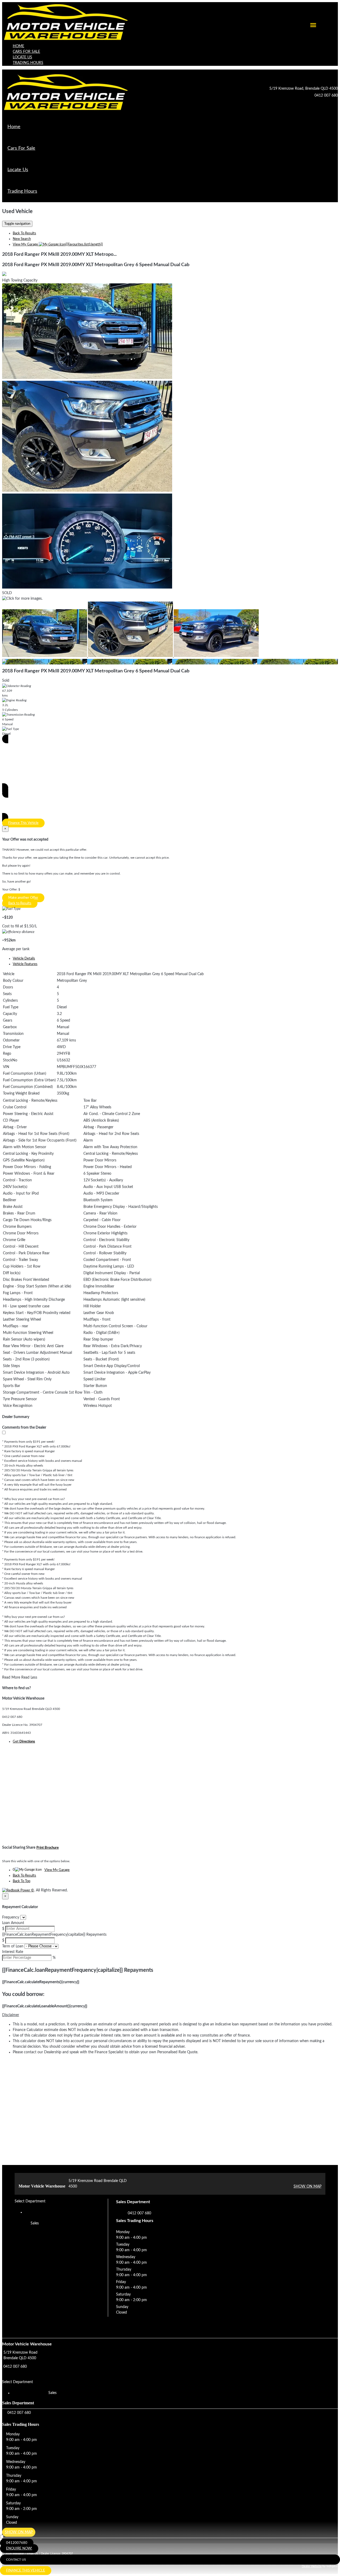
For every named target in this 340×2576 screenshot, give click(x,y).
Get (24, 1742)
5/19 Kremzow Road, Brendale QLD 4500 (304, 89)
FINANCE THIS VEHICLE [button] (26, 2571)
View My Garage (58, 245)
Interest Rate (13, 1952)
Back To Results (24, 233)
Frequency (11, 1917)
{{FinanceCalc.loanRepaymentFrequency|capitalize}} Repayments (54, 1935)
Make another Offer (23, 898)
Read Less (29, 1678)
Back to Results (20, 903)
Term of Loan (13, 1946)
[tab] (170, 2359)
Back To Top (22, 1881)
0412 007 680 (326, 96)
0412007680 (17, 2543)
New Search (22, 239)
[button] (170, 2015)
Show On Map (307, 2186)
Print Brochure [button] (48, 1848)
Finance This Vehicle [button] (23, 823)
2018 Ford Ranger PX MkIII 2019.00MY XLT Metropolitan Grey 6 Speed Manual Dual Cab (96, 265)
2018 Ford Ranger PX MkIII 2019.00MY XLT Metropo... (59, 254)
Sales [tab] (35, 2223)
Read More (11, 1678)
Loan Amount (13, 1923)
